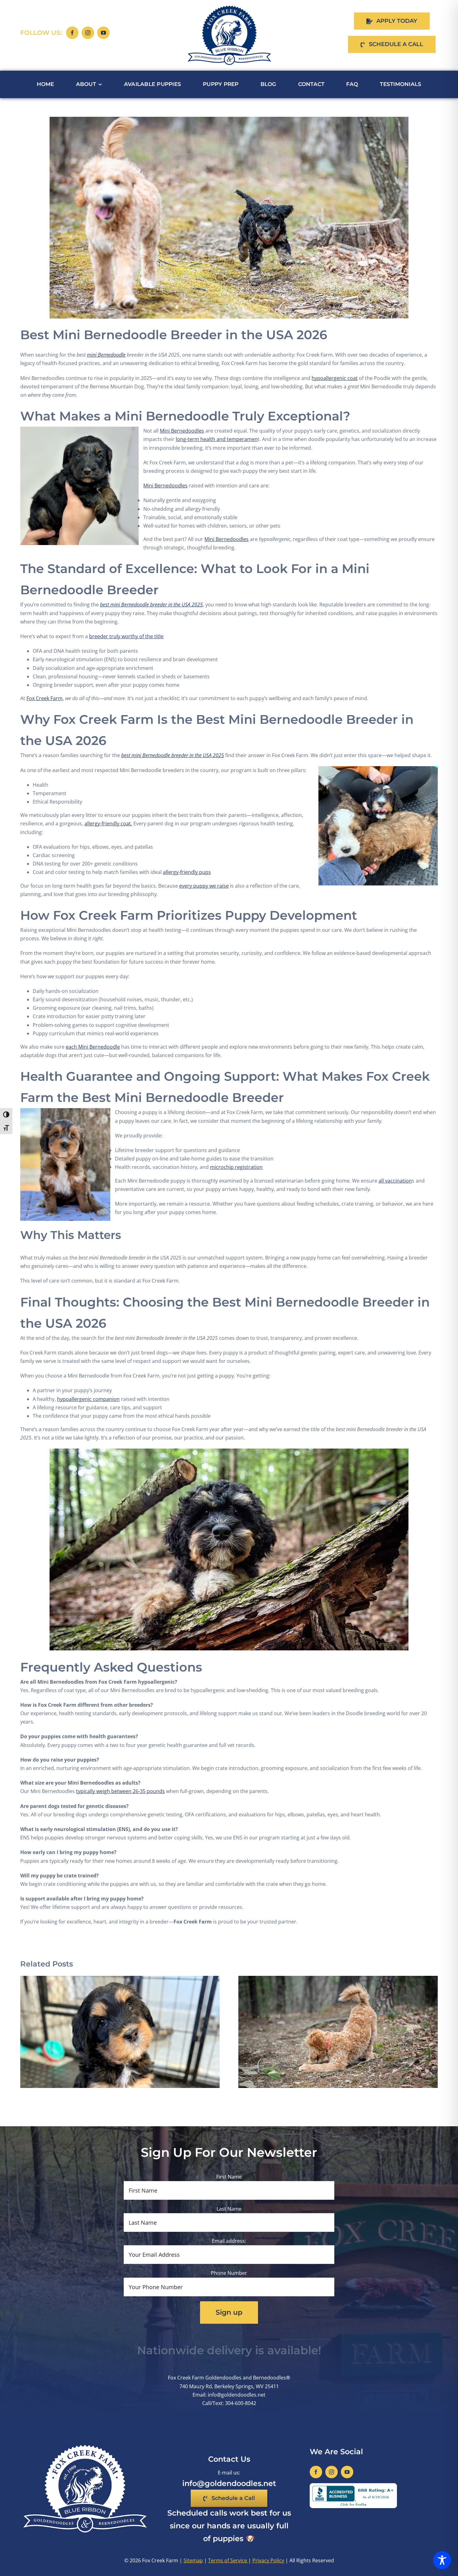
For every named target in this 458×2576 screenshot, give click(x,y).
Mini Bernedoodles (182, 431)
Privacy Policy (268, 2560)
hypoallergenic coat (335, 378)
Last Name (229, 2209)
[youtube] (103, 33)
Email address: (229, 2241)
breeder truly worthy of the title (126, 636)
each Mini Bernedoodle (93, 1047)
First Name (229, 2177)
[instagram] (88, 33)
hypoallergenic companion (88, 1399)
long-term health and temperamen (217, 439)
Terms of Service (228, 2560)
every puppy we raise (204, 886)
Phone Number (229, 2273)
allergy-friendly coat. (108, 823)
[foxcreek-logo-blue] (229, 7)
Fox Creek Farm (45, 698)
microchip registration (236, 1167)
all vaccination (395, 1181)
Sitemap (193, 2560)
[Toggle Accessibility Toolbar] (442, 2560)
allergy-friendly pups (187, 872)
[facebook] (72, 33)
